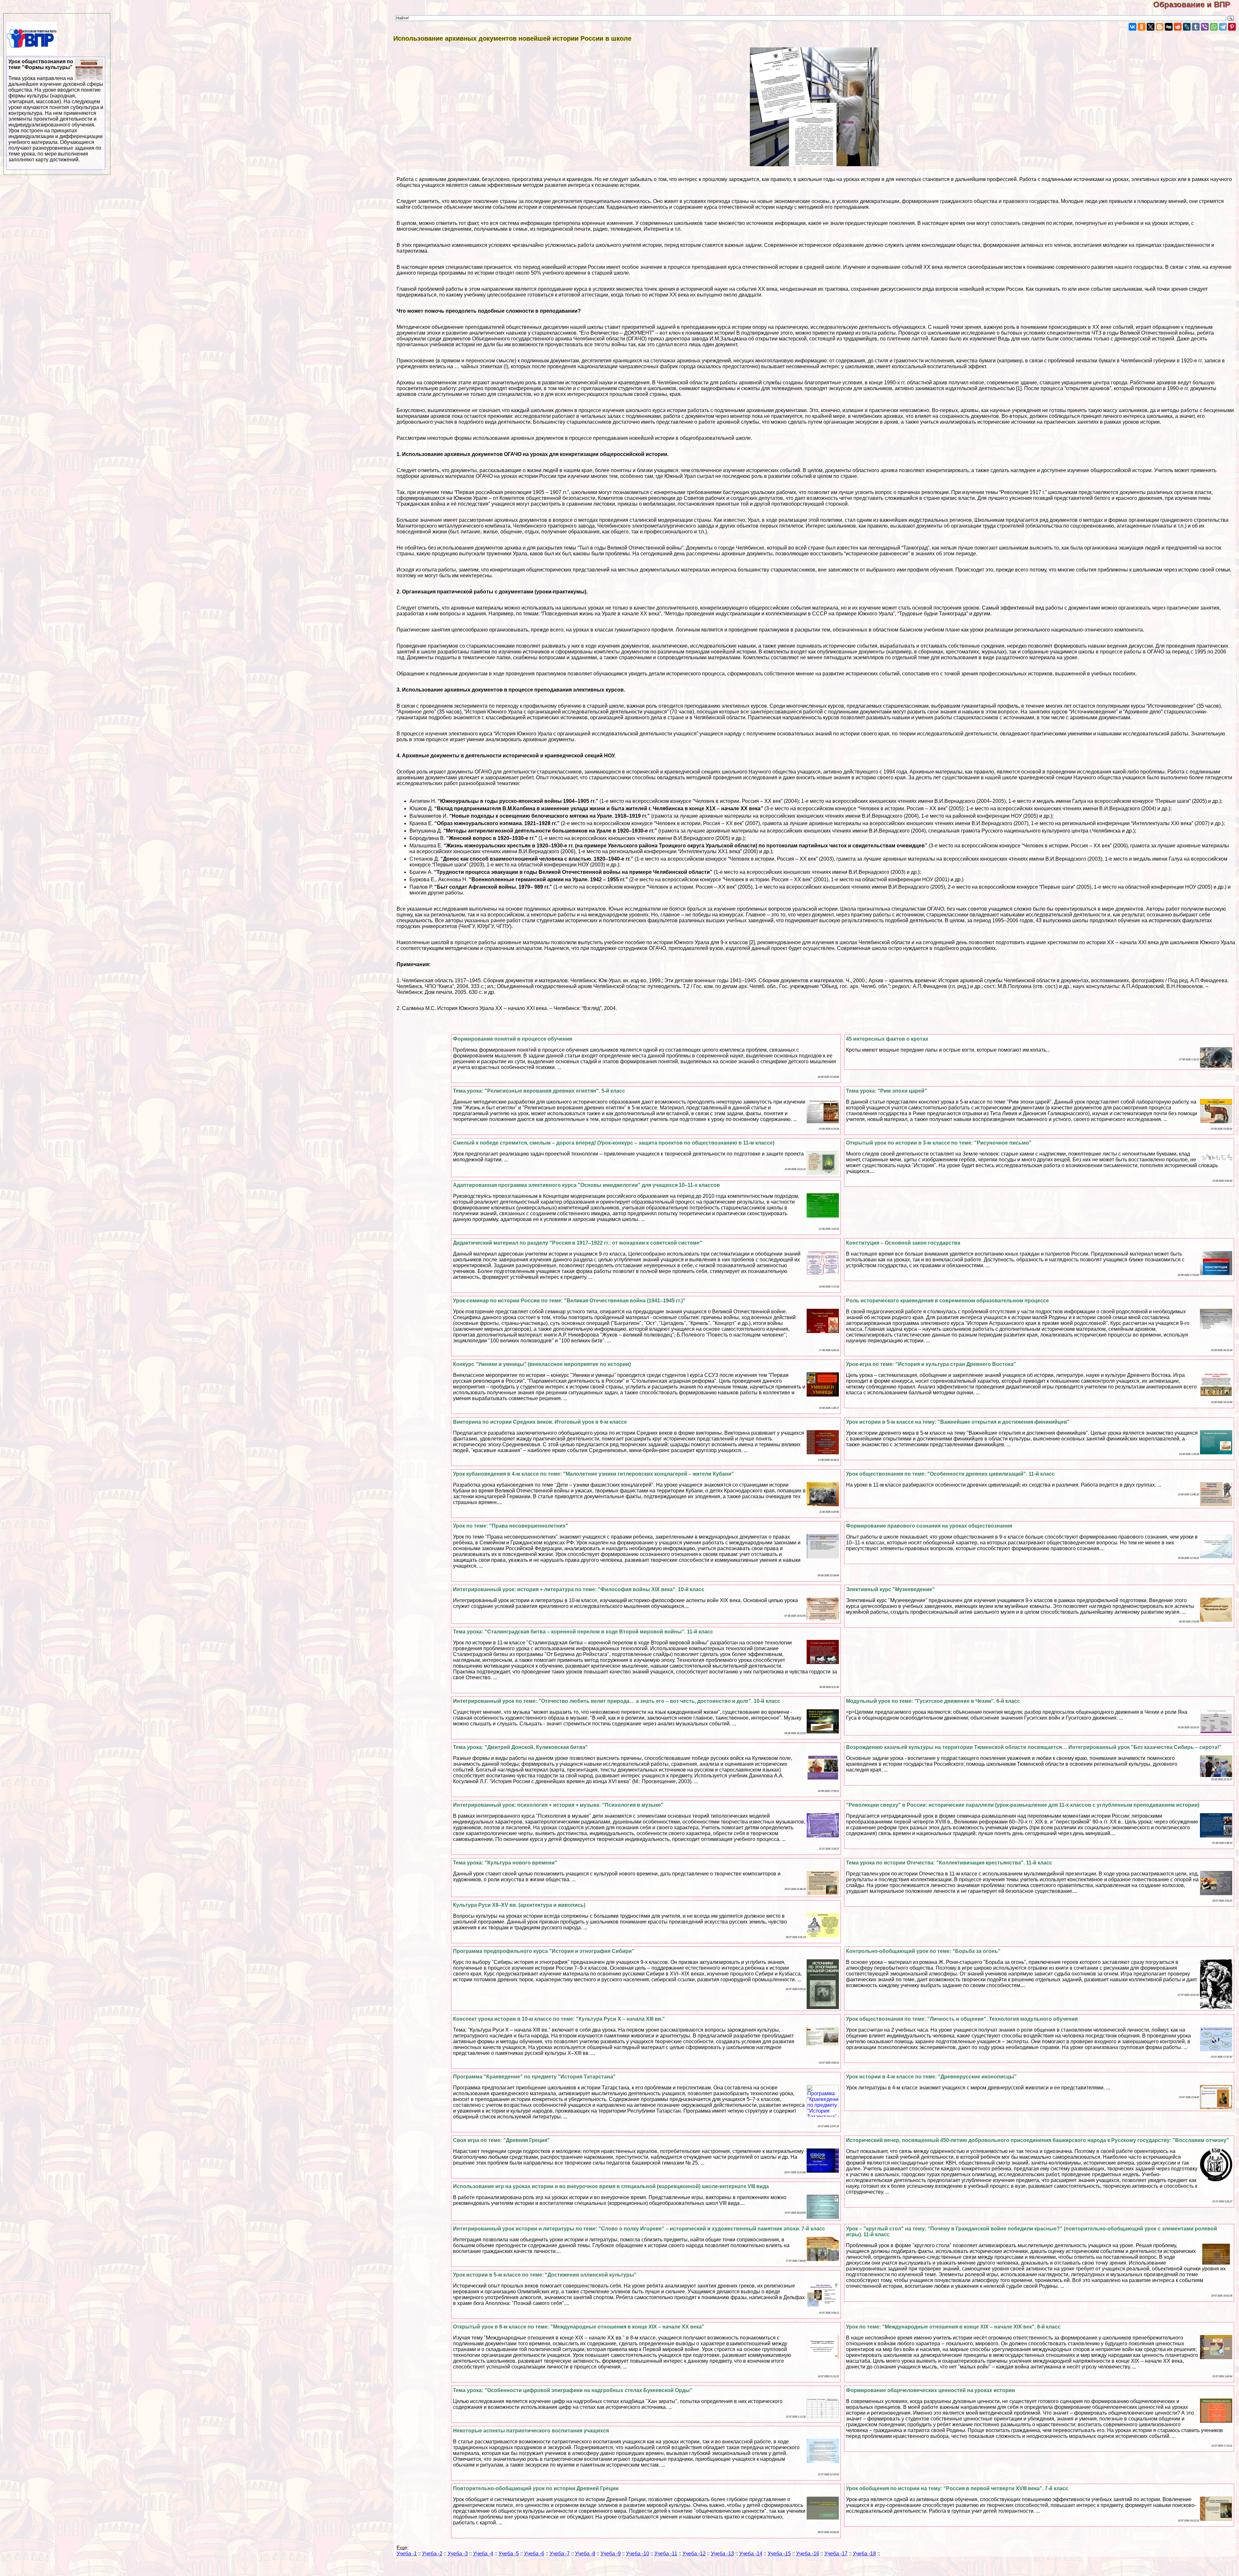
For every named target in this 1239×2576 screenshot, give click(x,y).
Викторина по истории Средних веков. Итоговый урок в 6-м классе (540, 1422)
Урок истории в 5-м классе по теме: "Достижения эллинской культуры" (545, 2275)
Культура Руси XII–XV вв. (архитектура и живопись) (519, 1905)
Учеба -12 (694, 2554)
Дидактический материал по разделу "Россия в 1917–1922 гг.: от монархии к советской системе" (578, 1243)
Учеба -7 (560, 2554)
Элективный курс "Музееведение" (890, 1589)
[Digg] (1169, 27)
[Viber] (1205, 27)
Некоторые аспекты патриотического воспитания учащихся (531, 2431)
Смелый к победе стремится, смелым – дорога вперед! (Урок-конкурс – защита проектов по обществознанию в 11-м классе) (614, 1143)
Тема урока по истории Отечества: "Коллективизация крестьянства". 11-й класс (949, 1863)
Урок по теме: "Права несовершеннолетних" (511, 1526)
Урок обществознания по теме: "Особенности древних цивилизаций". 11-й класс (950, 1474)
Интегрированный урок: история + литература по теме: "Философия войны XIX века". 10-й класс (579, 1589)
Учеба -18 (864, 2554)
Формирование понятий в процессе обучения (513, 1039)
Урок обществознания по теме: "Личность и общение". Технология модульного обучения (962, 2019)
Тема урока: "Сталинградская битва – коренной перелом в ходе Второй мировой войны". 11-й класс (583, 1632)
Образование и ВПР (1196, 4)
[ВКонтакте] (1133, 27)
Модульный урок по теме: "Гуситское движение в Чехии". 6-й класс (933, 1701)
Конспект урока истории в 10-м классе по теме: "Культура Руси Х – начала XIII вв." (559, 2019)
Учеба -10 (638, 2554)
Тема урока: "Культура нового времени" (505, 1863)
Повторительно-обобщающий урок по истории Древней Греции (536, 2488)
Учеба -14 (751, 2554)
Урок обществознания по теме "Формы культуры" (56, 111)
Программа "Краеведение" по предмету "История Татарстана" (534, 2077)
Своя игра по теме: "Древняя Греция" (501, 2140)
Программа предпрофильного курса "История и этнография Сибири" (544, 1951)
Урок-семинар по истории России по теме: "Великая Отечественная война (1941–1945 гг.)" (569, 1301)
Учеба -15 (779, 2554)
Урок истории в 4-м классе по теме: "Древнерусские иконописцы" (931, 2077)
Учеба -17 (836, 2554)
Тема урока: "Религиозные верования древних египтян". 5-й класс (539, 1091)
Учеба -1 (407, 2554)
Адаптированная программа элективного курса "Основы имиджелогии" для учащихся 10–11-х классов (586, 1185)
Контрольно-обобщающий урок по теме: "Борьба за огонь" (923, 1951)
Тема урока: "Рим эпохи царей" (886, 1091)
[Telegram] (1223, 27)
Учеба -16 (808, 2554)
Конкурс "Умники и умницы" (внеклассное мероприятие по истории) (542, 1364)
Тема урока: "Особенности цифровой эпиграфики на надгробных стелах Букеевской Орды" (573, 2390)
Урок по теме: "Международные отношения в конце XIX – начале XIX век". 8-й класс (953, 2327)
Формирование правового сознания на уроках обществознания (929, 1526)
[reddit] (1178, 27)
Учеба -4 (483, 2554)
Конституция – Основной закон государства (903, 1243)
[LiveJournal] (1187, 27)
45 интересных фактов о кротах (887, 1039)
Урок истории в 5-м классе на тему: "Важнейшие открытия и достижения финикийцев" (958, 1422)
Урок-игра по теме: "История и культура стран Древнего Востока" (931, 1364)
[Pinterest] (1232, 27)
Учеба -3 (458, 2554)
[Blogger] (1160, 27)
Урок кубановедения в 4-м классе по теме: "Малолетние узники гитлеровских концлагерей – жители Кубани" (594, 1474)
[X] (1151, 27)
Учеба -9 (611, 2554)
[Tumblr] (1196, 27)
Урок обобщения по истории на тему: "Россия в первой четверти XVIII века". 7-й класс (957, 2488)
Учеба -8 (585, 2554)
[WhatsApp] (1214, 27)
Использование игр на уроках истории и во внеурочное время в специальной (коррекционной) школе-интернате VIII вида (611, 2186)
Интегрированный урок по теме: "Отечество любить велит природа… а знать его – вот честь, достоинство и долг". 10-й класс (617, 1701)
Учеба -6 (534, 2554)
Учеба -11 (666, 2554)
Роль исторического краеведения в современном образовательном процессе (947, 1301)
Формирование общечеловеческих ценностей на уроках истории (931, 2390)
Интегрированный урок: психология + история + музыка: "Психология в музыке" (558, 1805)
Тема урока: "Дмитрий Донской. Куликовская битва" (520, 1747)
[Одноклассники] (1142, 27)
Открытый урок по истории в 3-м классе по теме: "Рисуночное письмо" (939, 1143)
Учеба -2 (432, 2554)
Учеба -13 (722, 2554)
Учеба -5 (509, 2554)
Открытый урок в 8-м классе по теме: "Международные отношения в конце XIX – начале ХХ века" (579, 2327)
